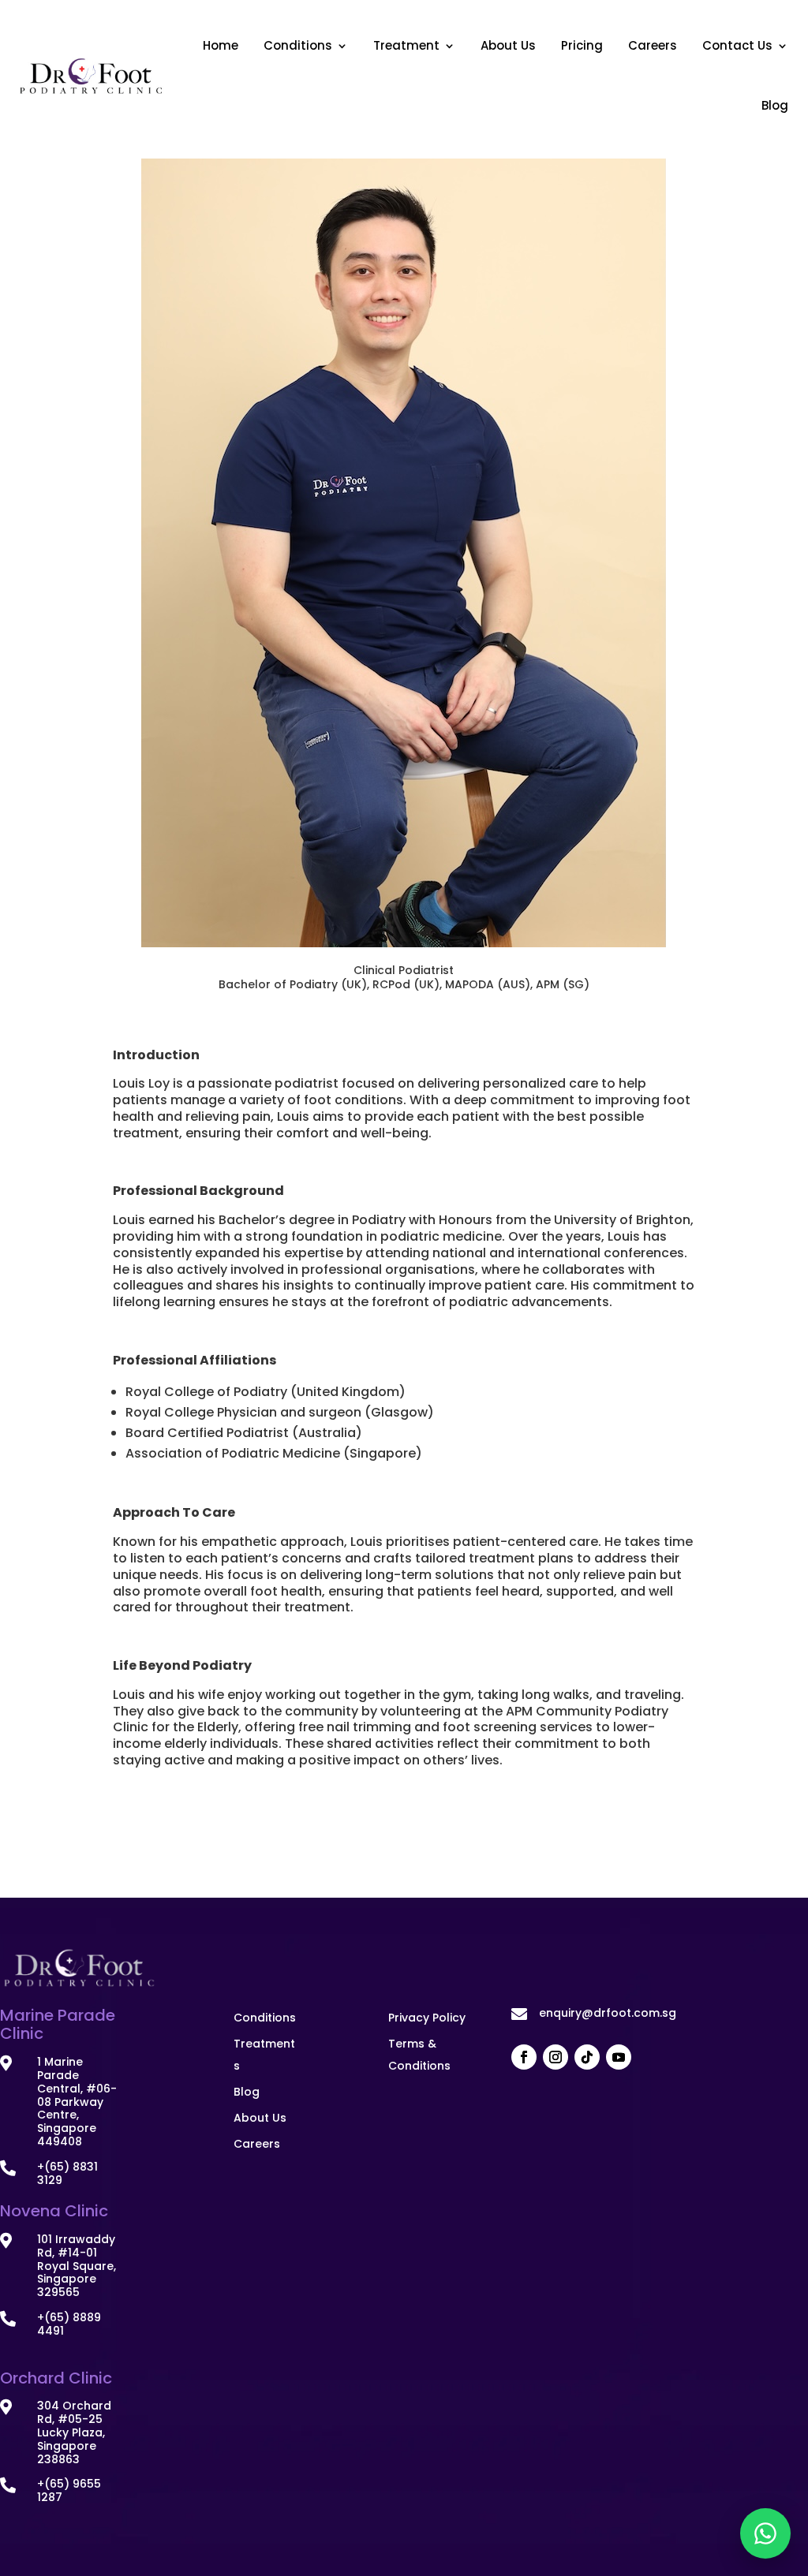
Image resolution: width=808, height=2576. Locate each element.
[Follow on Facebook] (524, 2057)
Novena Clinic (54, 2211)
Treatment (406, 45)
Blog (775, 105)
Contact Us (737, 45)
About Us (508, 45)
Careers (653, 45)
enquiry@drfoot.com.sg (608, 2013)
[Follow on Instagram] (555, 2057)
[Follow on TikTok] (587, 2057)
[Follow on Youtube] (619, 2057)
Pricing (582, 45)
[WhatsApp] (765, 2533)
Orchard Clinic (56, 2378)
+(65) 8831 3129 (67, 2173)
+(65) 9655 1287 (69, 2490)
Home (221, 45)
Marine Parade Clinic (58, 2025)
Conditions (298, 45)
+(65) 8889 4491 (69, 2324)
